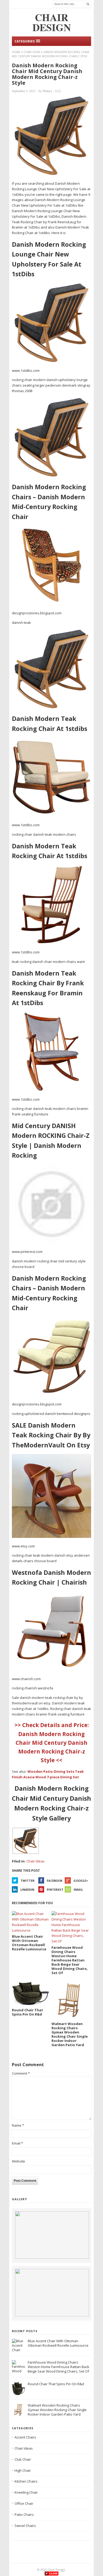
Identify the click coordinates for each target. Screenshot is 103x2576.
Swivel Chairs (25, 2526)
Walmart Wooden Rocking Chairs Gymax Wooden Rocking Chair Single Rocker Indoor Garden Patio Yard (57, 2410)
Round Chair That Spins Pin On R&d (56, 2384)
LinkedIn (27, 1890)
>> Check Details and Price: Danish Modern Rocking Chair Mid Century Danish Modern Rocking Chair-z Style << (52, 1743)
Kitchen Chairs (26, 2481)
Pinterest (55, 1890)
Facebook (55, 1881)
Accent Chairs (25, 2437)
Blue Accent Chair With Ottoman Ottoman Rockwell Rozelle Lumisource (58, 2343)
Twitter (28, 1881)
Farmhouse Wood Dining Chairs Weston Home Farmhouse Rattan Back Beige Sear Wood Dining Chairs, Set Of (58, 2367)
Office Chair (24, 2503)
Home (16, 52)
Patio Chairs (24, 2515)
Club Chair (23, 2459)
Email (78, 1890)
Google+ (81, 1881)
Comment (21, 2073)
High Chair (23, 2470)
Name (18, 2125)
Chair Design (56, 2570)
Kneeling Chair (26, 2492)
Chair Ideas (32, 52)
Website (18, 2161)
